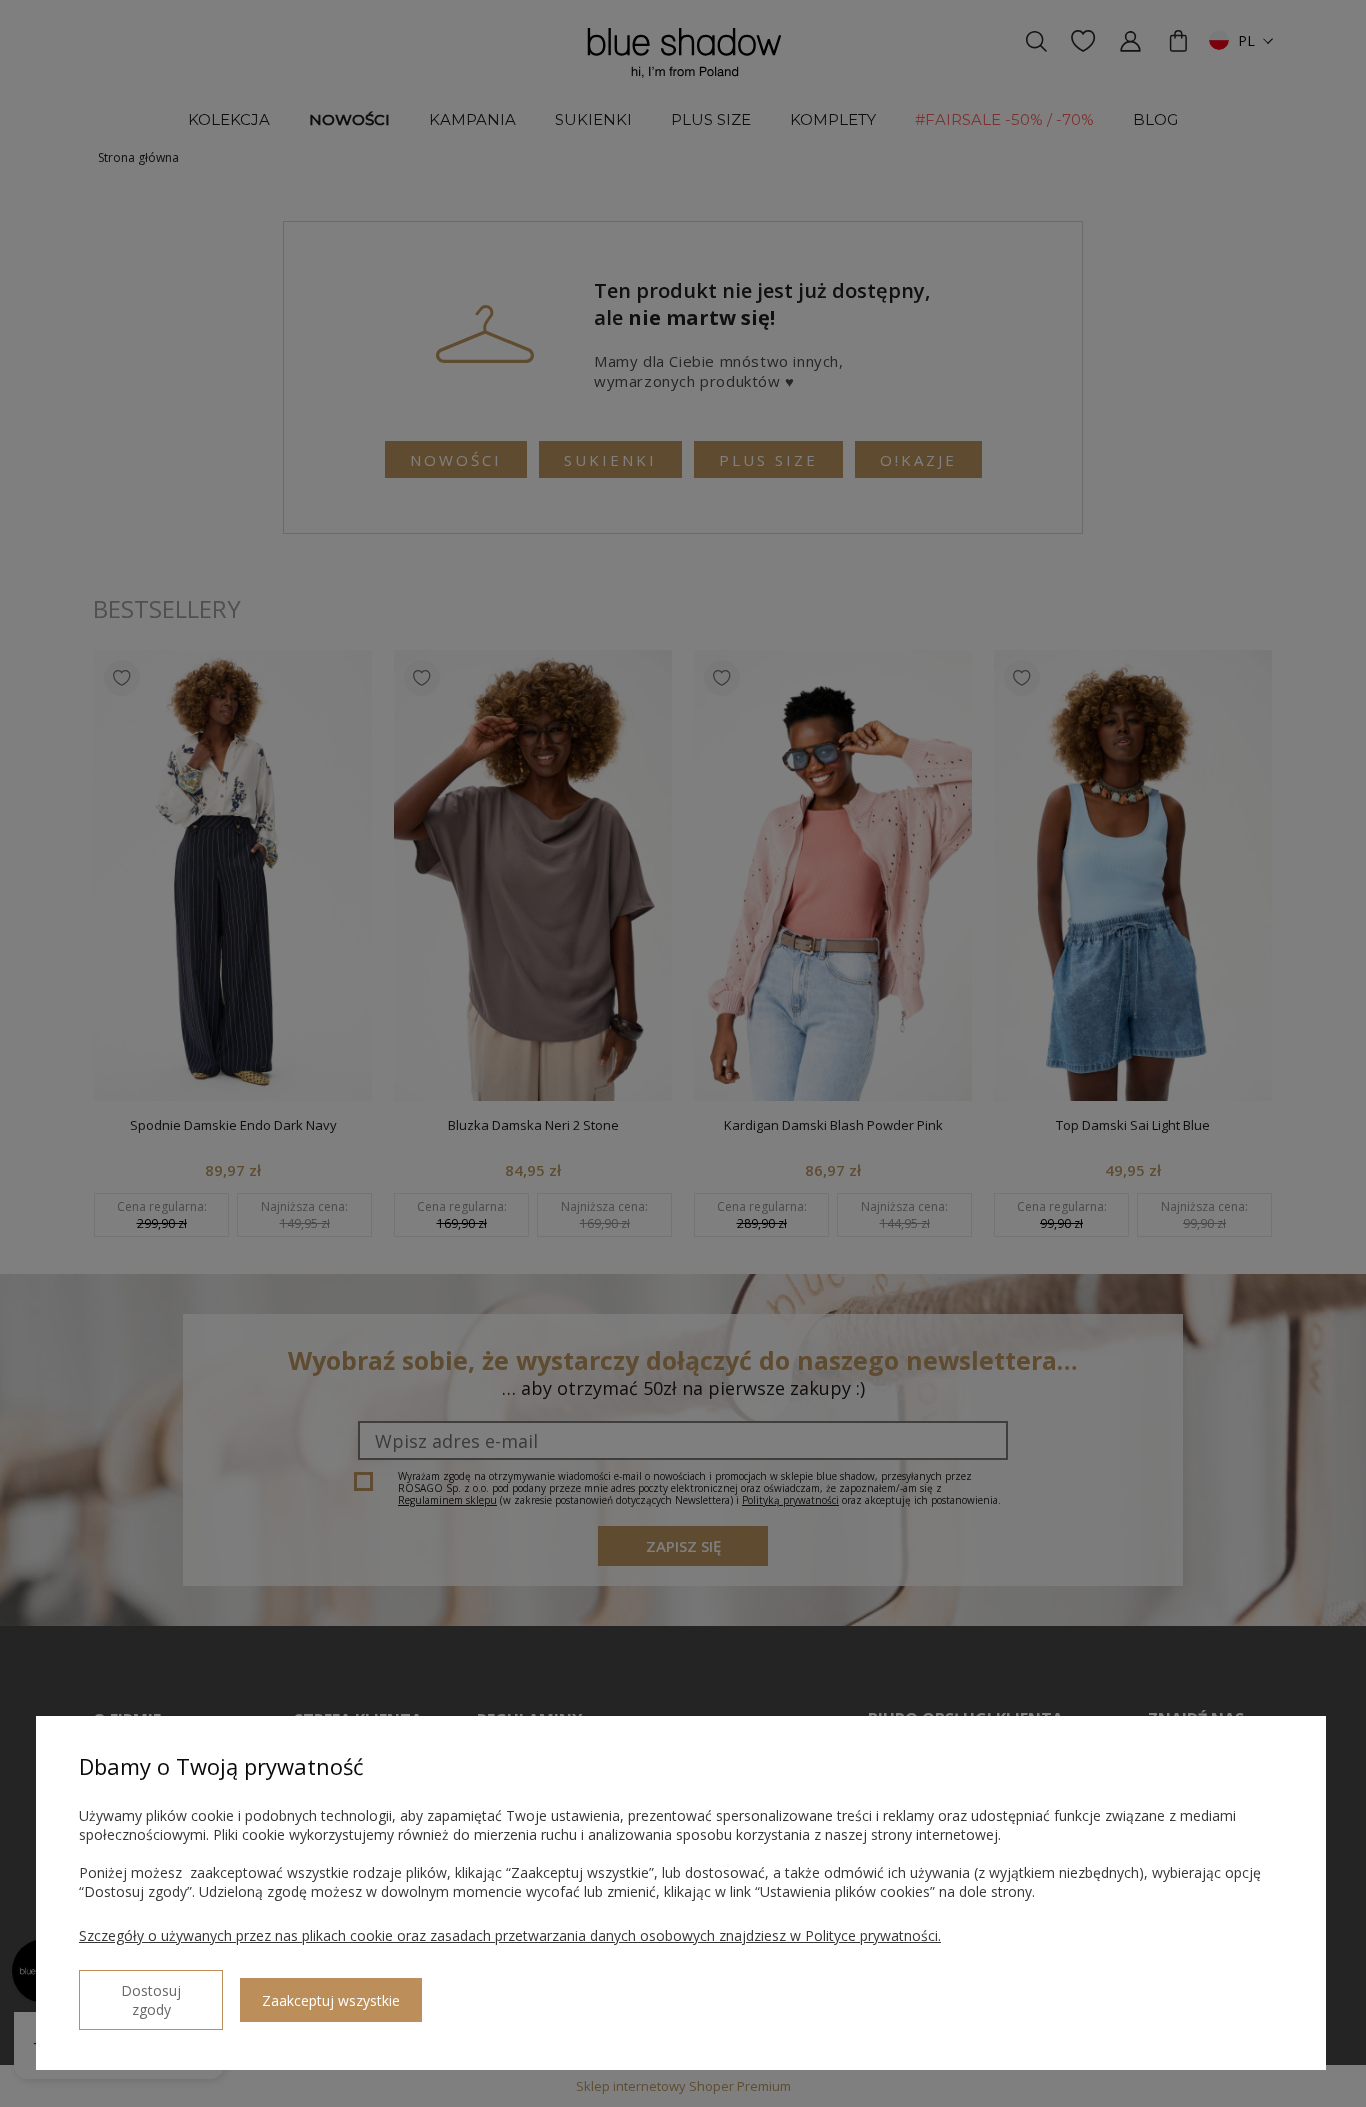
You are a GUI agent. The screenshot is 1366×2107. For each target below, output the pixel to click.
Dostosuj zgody (151, 2000)
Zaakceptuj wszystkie (331, 2000)
